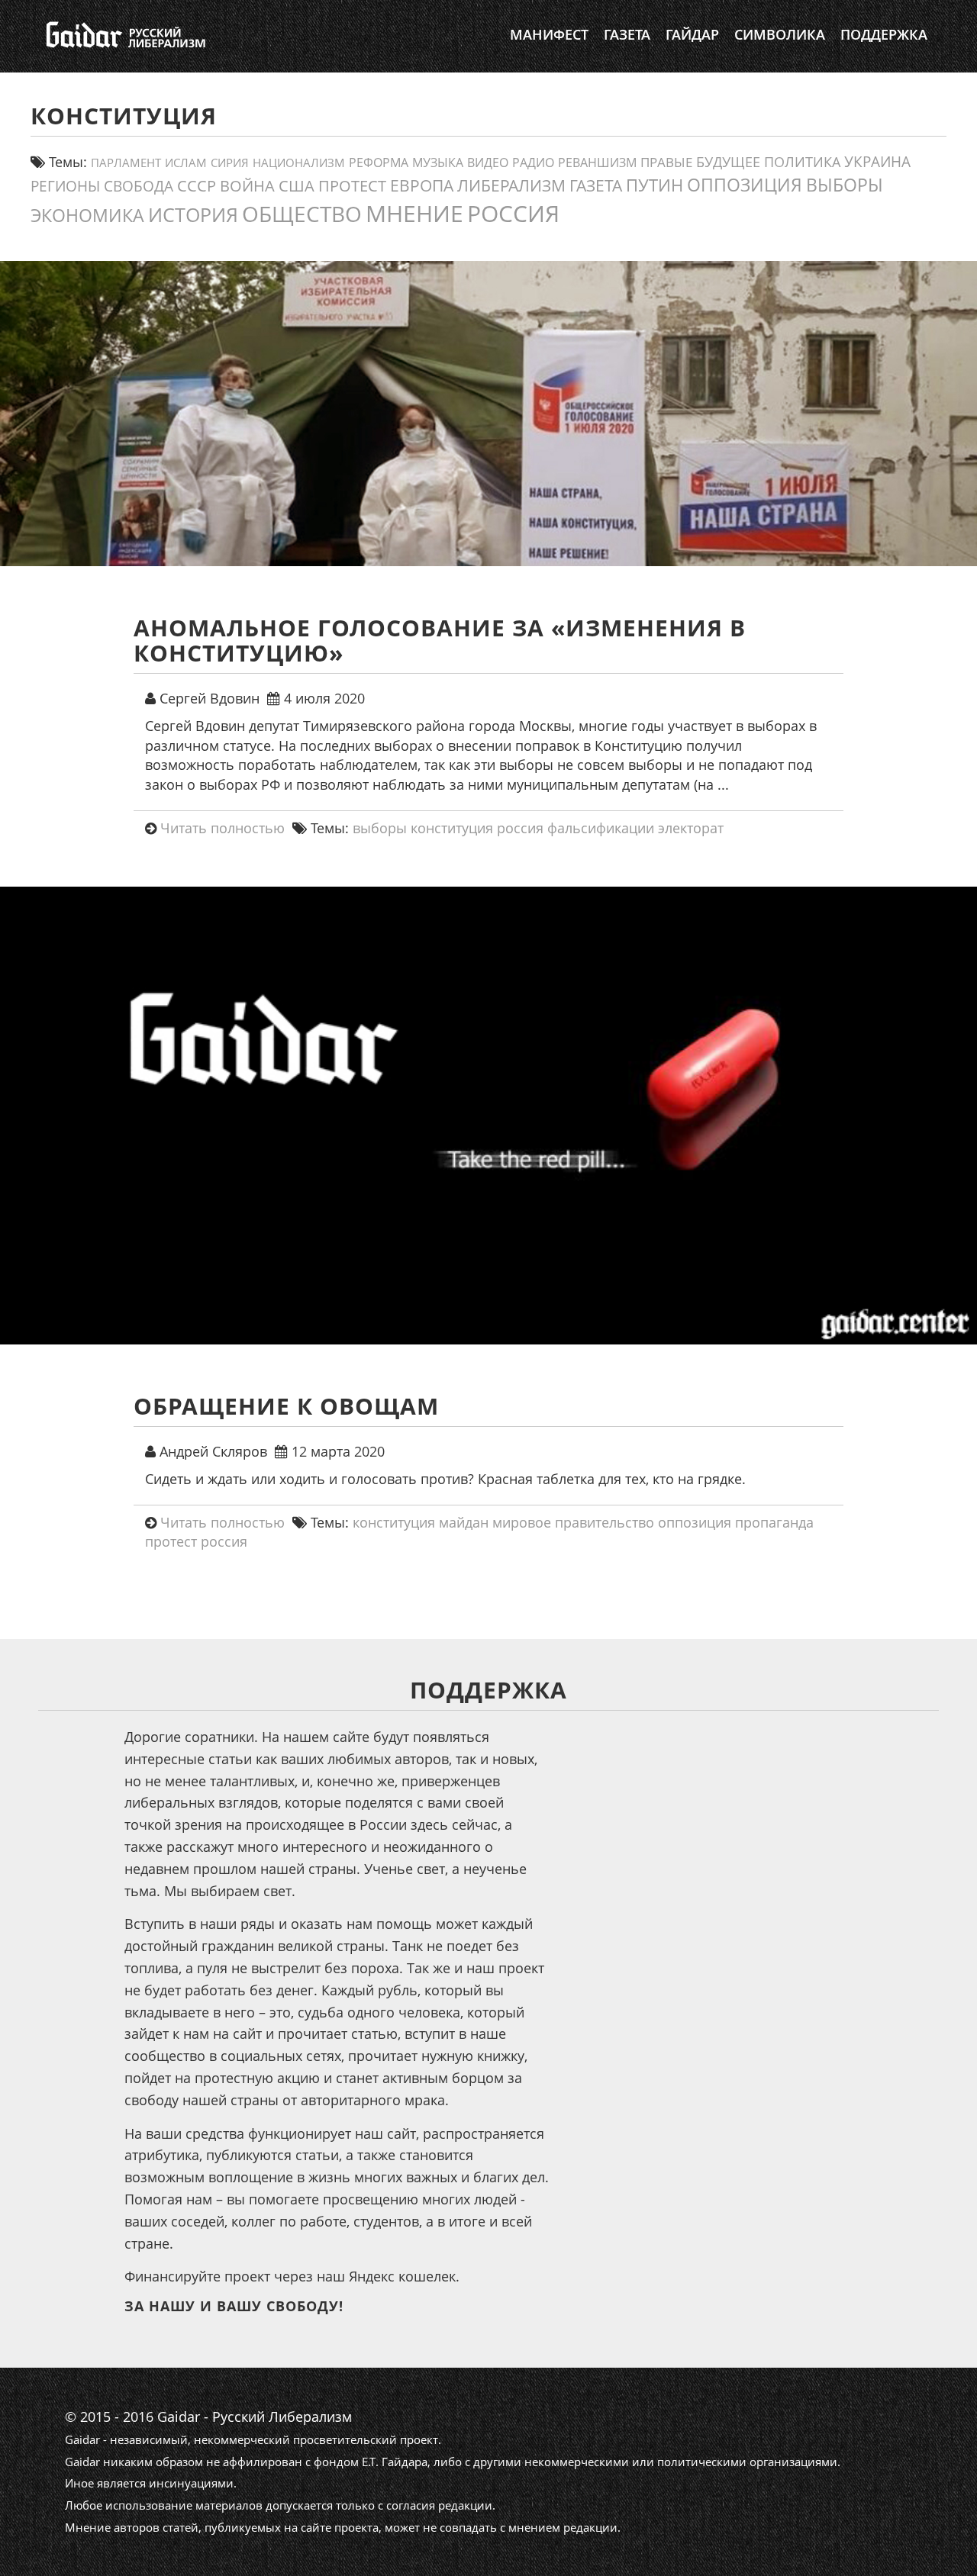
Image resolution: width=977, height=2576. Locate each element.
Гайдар (692, 34)
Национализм (299, 163)
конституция (452, 828)
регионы (65, 186)
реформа (379, 163)
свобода (139, 186)
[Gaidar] (124, 34)
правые (666, 162)
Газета (627, 34)
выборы (845, 185)
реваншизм (597, 162)
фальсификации (601, 828)
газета (596, 185)
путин (655, 185)
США (297, 185)
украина (877, 161)
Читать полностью (222, 828)
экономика (87, 215)
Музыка (438, 163)
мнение (414, 213)
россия (513, 213)
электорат (691, 828)
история (193, 214)
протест (352, 185)
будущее (728, 162)
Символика (780, 34)
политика (802, 162)
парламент (126, 163)
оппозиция (745, 185)
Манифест (549, 34)
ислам (186, 163)
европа (422, 185)
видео (488, 163)
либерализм (511, 185)
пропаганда (774, 1522)
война (247, 185)
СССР (197, 186)
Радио (533, 163)
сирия (230, 163)
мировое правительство (573, 1522)
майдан (464, 1522)
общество (302, 214)
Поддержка (884, 34)
